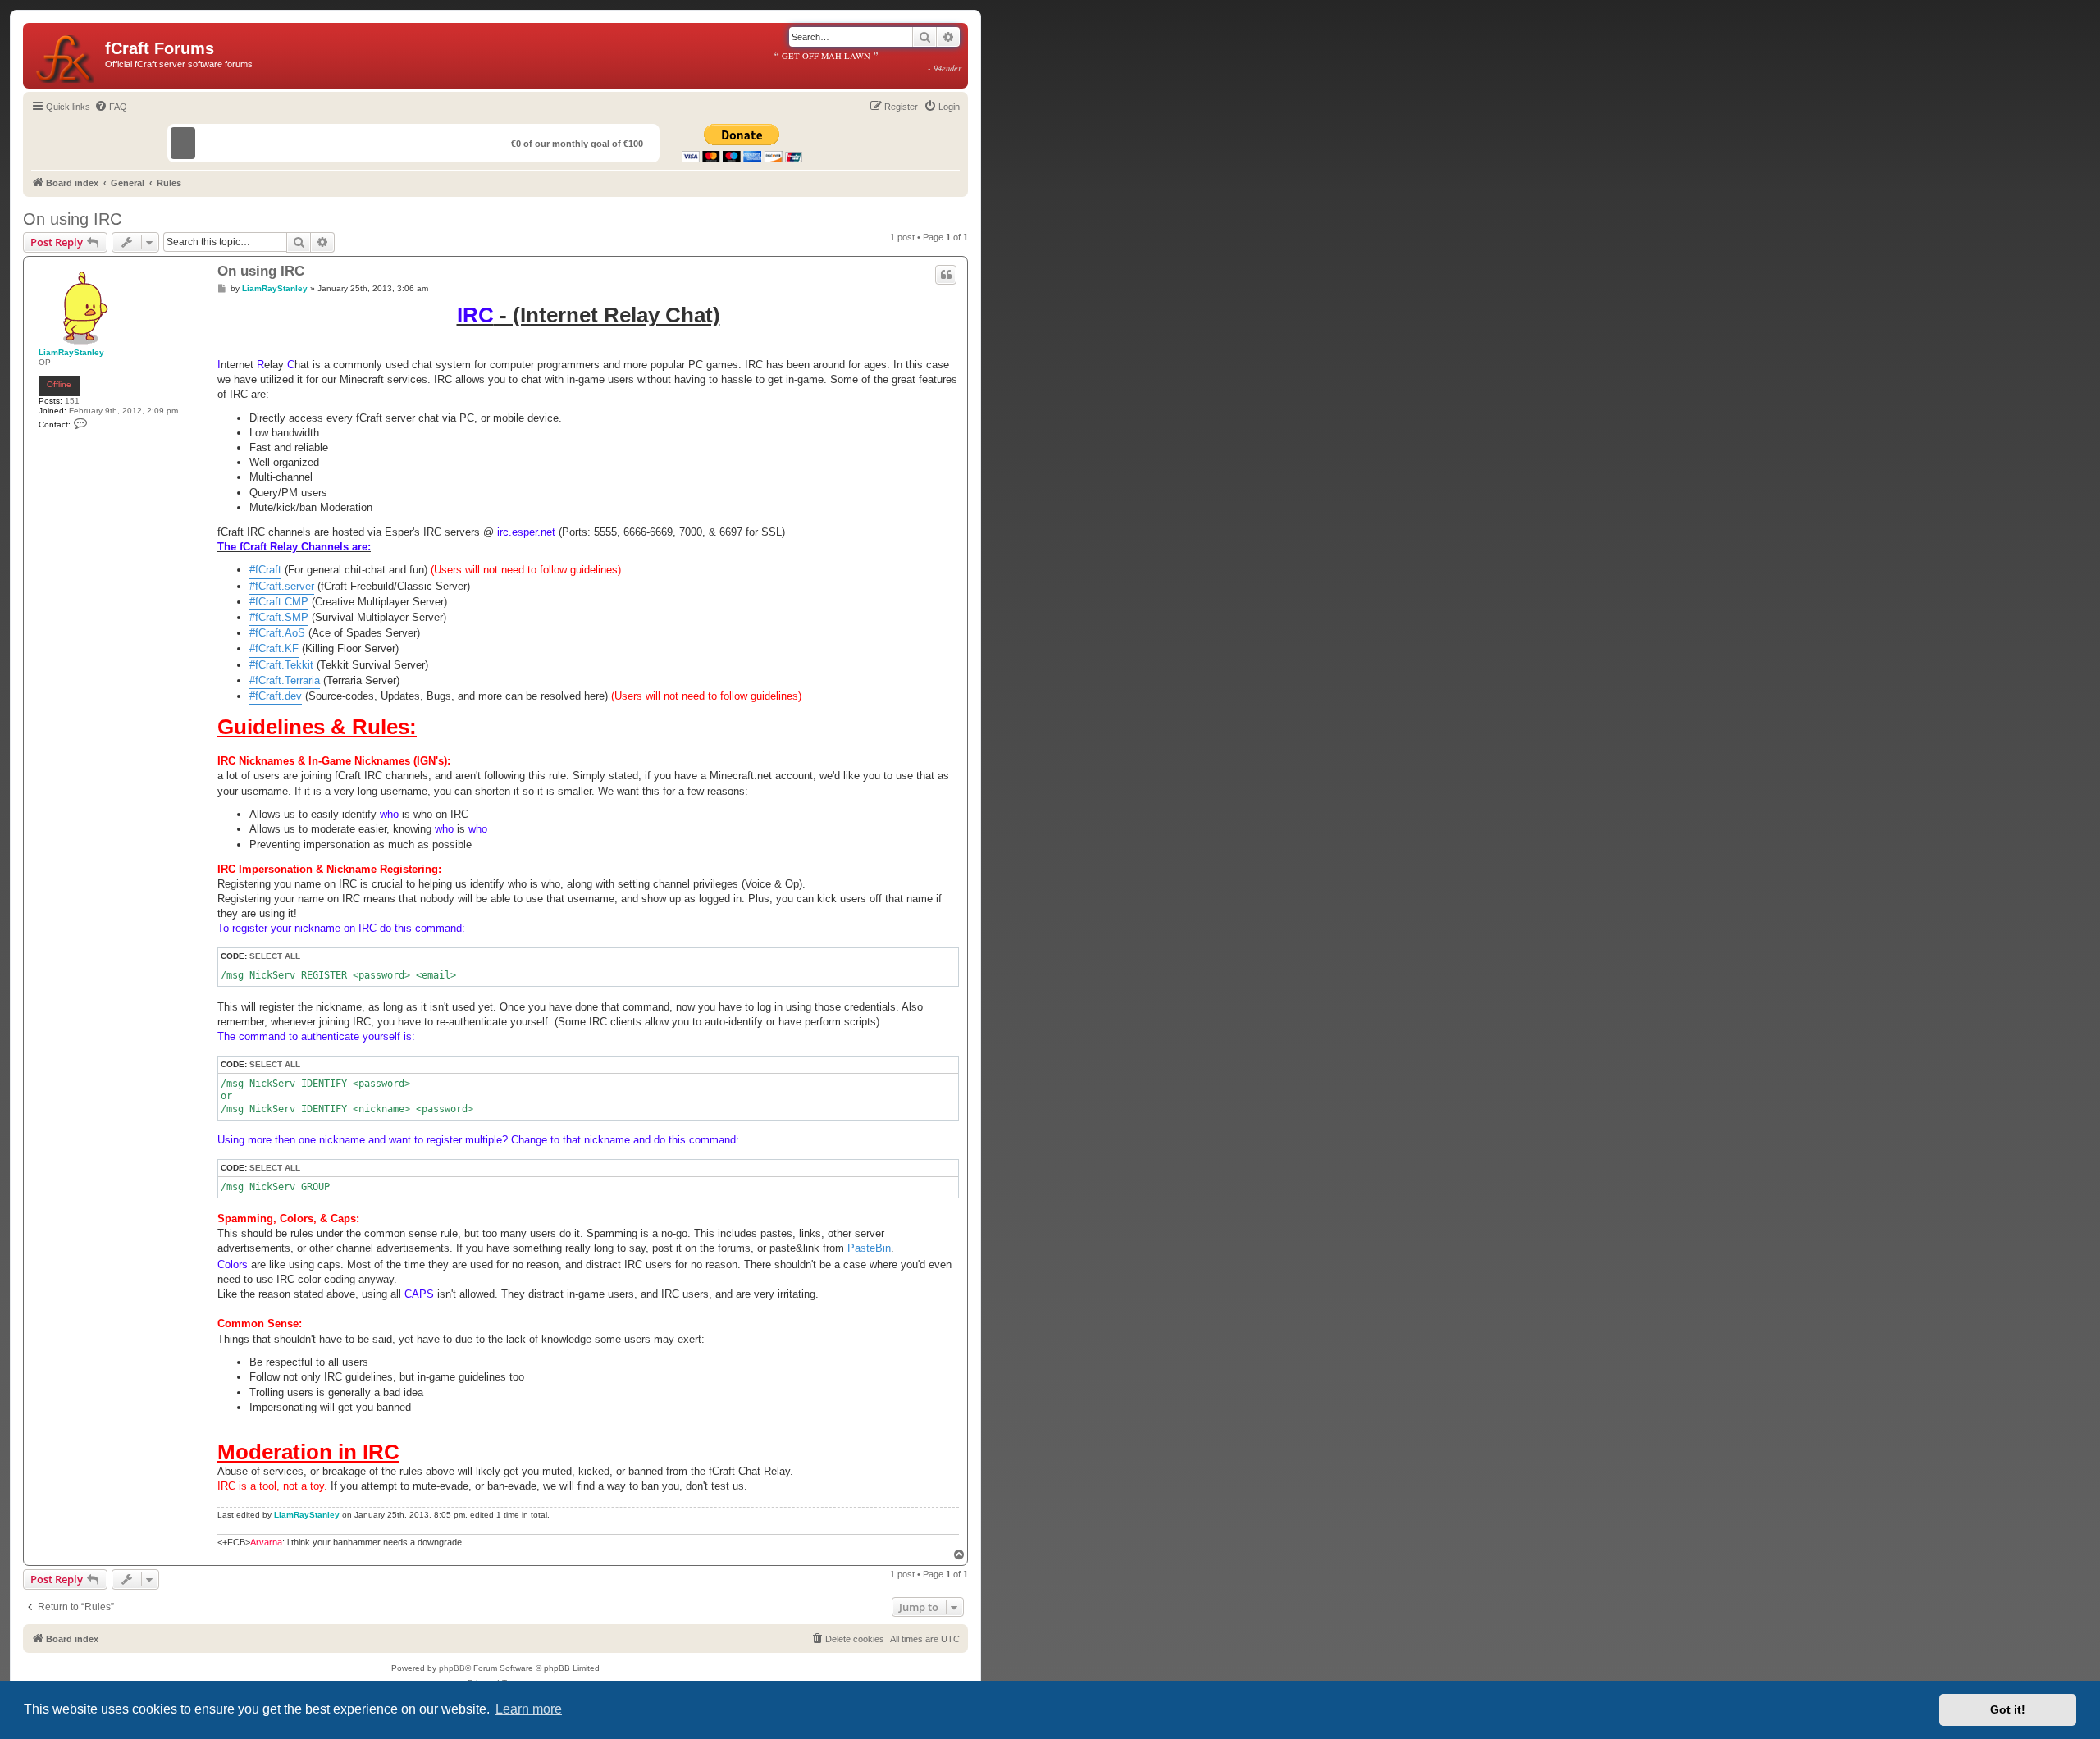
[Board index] (66, 56)
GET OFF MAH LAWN (868, 62)
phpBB (452, 1668)
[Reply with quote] (946, 275)
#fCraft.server (282, 586)
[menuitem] (111, 107)
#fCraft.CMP (279, 602)
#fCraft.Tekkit (281, 665)
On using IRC (72, 219)
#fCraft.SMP (279, 617)
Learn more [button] (529, 1709)
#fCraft (265, 570)
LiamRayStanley (71, 352)
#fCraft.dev (276, 696)
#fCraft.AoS (277, 633)
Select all (275, 956)
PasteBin (869, 1248)
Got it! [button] (2008, 1709)
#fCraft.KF (274, 648)
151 (72, 401)
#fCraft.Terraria (285, 680)
